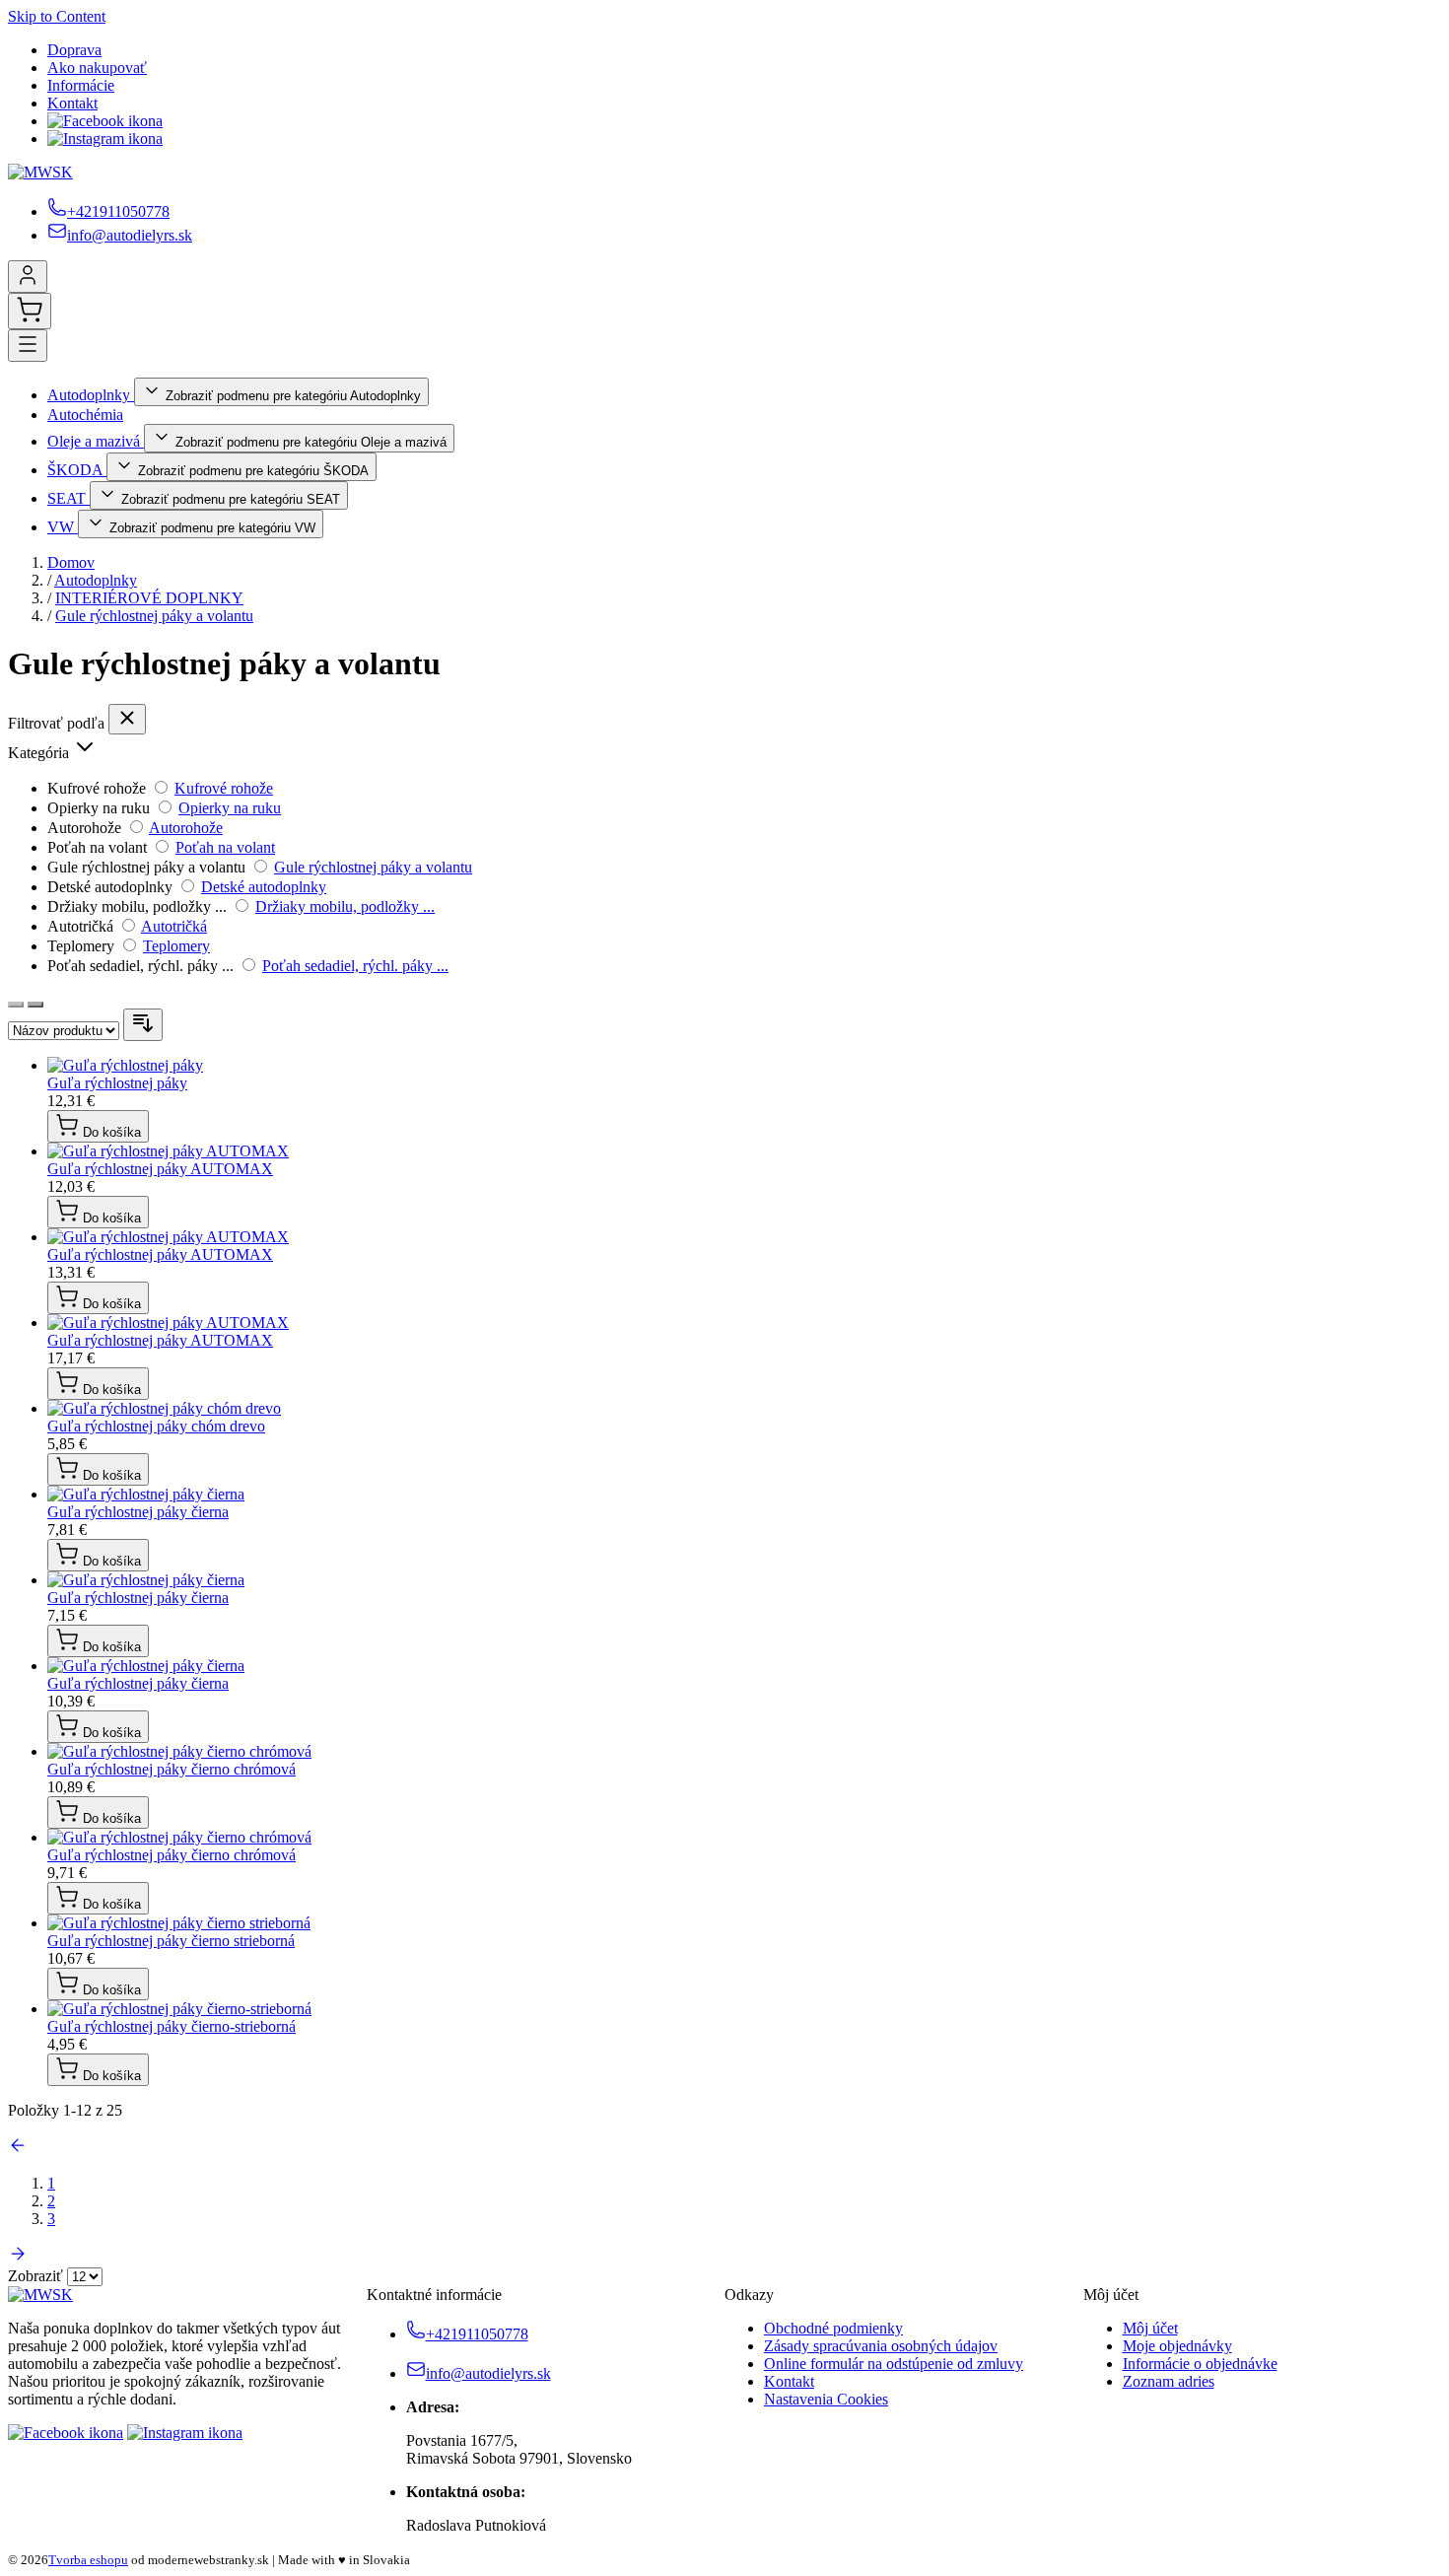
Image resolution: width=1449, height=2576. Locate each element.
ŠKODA (77, 470)
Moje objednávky (1177, 2346)
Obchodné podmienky (833, 2328)
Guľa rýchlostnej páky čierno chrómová (172, 1769)
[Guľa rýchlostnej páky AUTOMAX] (168, 1151)
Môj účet (1150, 2328)
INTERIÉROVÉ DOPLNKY (149, 598)
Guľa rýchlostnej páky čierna (138, 1512)
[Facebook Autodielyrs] (105, 121)
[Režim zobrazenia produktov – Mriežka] (16, 1005)
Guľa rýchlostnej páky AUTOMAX (160, 1169)
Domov (71, 562)
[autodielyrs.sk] (40, 2295)
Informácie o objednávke (1200, 2364)
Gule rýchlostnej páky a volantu (154, 616)
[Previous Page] (18, 2150)
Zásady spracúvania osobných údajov (881, 2346)
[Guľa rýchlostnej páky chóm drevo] (164, 1408)
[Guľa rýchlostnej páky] (125, 1065)
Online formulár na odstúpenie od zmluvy (894, 2364)
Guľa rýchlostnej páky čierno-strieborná (172, 2026)
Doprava (74, 50)
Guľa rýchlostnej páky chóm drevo (156, 1426)
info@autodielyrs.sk (130, 235)
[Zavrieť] (127, 719)
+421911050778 (118, 211)
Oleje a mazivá (96, 441)
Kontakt (72, 103)
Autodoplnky (91, 395)
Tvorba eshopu (88, 2560)
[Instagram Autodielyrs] (105, 139)
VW (63, 527)
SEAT (69, 498)
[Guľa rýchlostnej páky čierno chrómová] (179, 1751)
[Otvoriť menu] (28, 346)
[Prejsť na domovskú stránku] (40, 172)
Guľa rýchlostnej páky (117, 1083)
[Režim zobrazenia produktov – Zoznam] (35, 1005)
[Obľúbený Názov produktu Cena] (66, 1030)
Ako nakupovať (97, 68)
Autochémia (85, 415)
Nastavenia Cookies (826, 2399)
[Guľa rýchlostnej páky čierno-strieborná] (179, 2009)
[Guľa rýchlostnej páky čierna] (146, 1494)
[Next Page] (18, 2258)
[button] (724, 748)
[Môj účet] (28, 277)
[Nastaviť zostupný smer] (143, 1025)
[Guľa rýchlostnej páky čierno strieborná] (179, 1923)
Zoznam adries (1169, 2381)
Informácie (81, 85)
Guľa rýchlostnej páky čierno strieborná (171, 1941)
